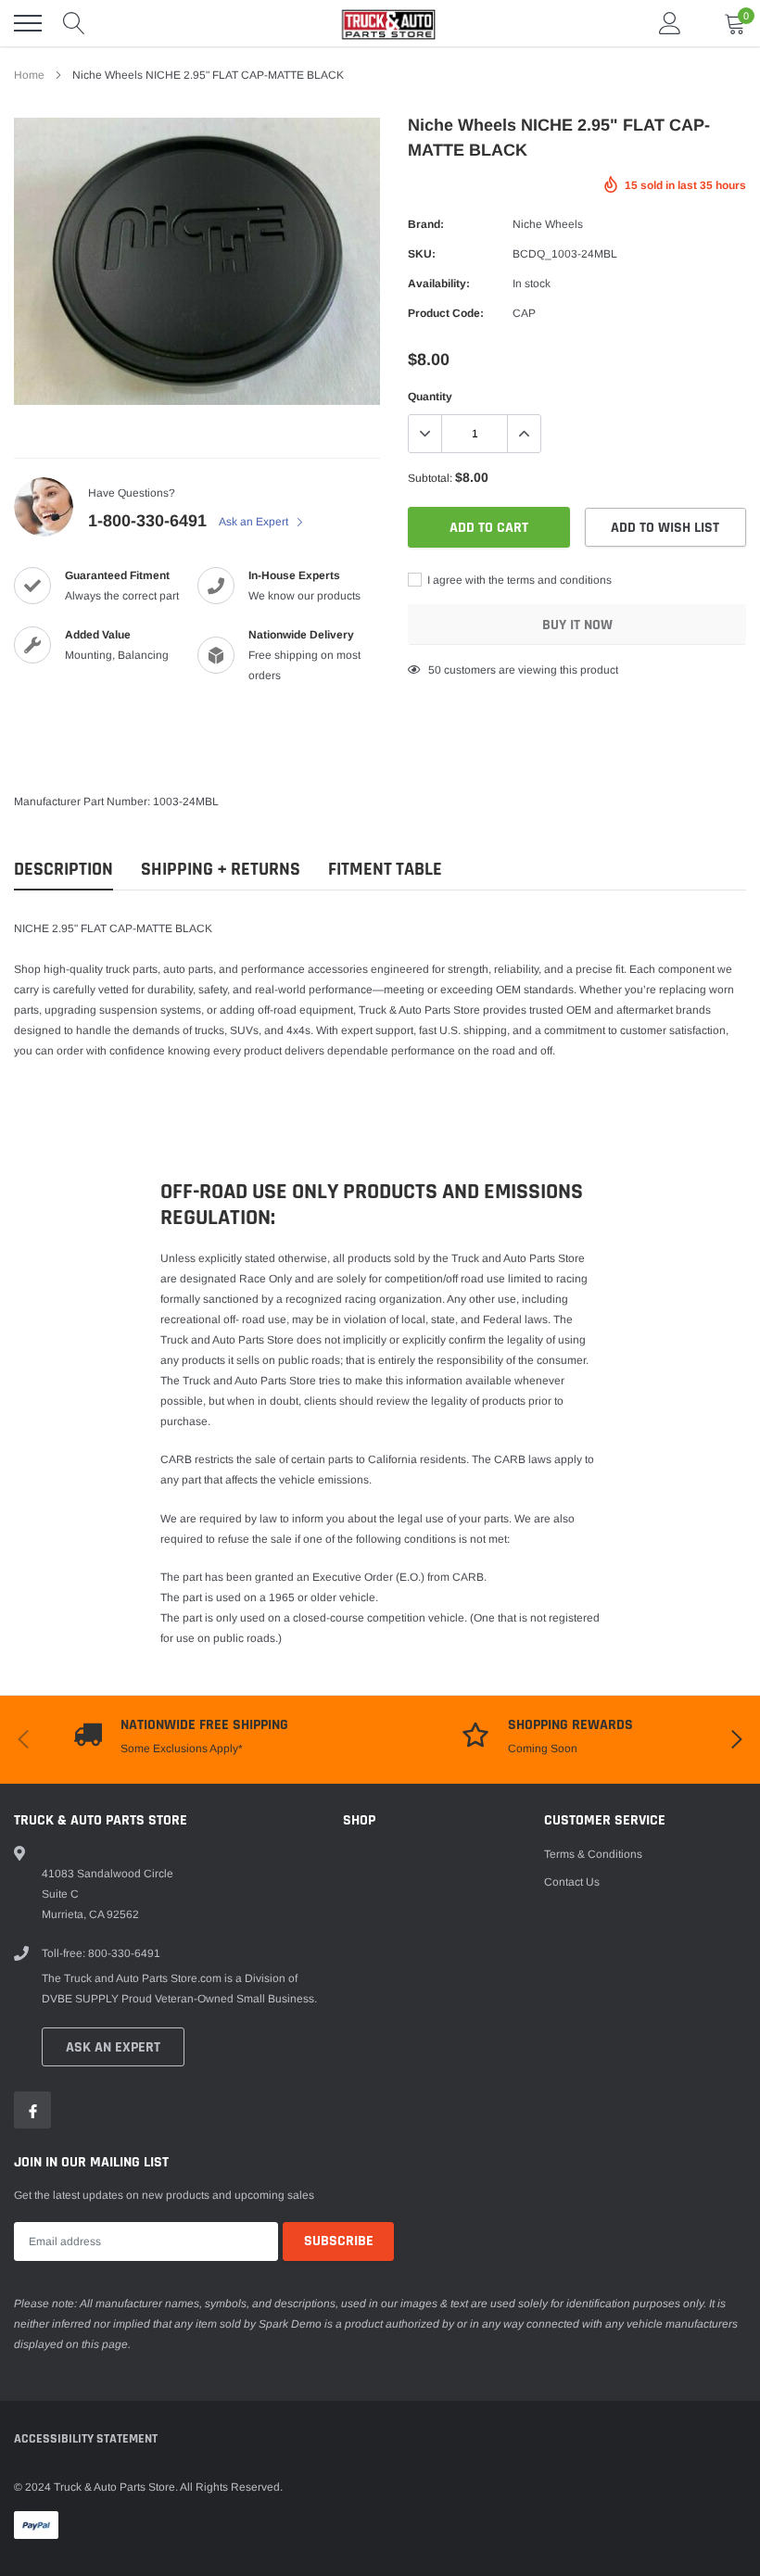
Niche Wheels (548, 224)
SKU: (422, 254)
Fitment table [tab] (385, 870)
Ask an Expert (255, 522)
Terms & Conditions (593, 1854)
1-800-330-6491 (147, 521)
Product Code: (446, 313)
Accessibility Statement (86, 2439)
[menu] (28, 23)
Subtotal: (430, 478)
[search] (74, 23)
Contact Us (572, 1882)
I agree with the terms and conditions (518, 580)
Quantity (430, 397)
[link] (32, 2110)
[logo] (380, 23)
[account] (670, 23)
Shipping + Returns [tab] (221, 870)
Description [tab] (63, 870)
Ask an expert (113, 2047)
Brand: (426, 224)
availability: (439, 284)
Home (29, 75)
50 (435, 670)
